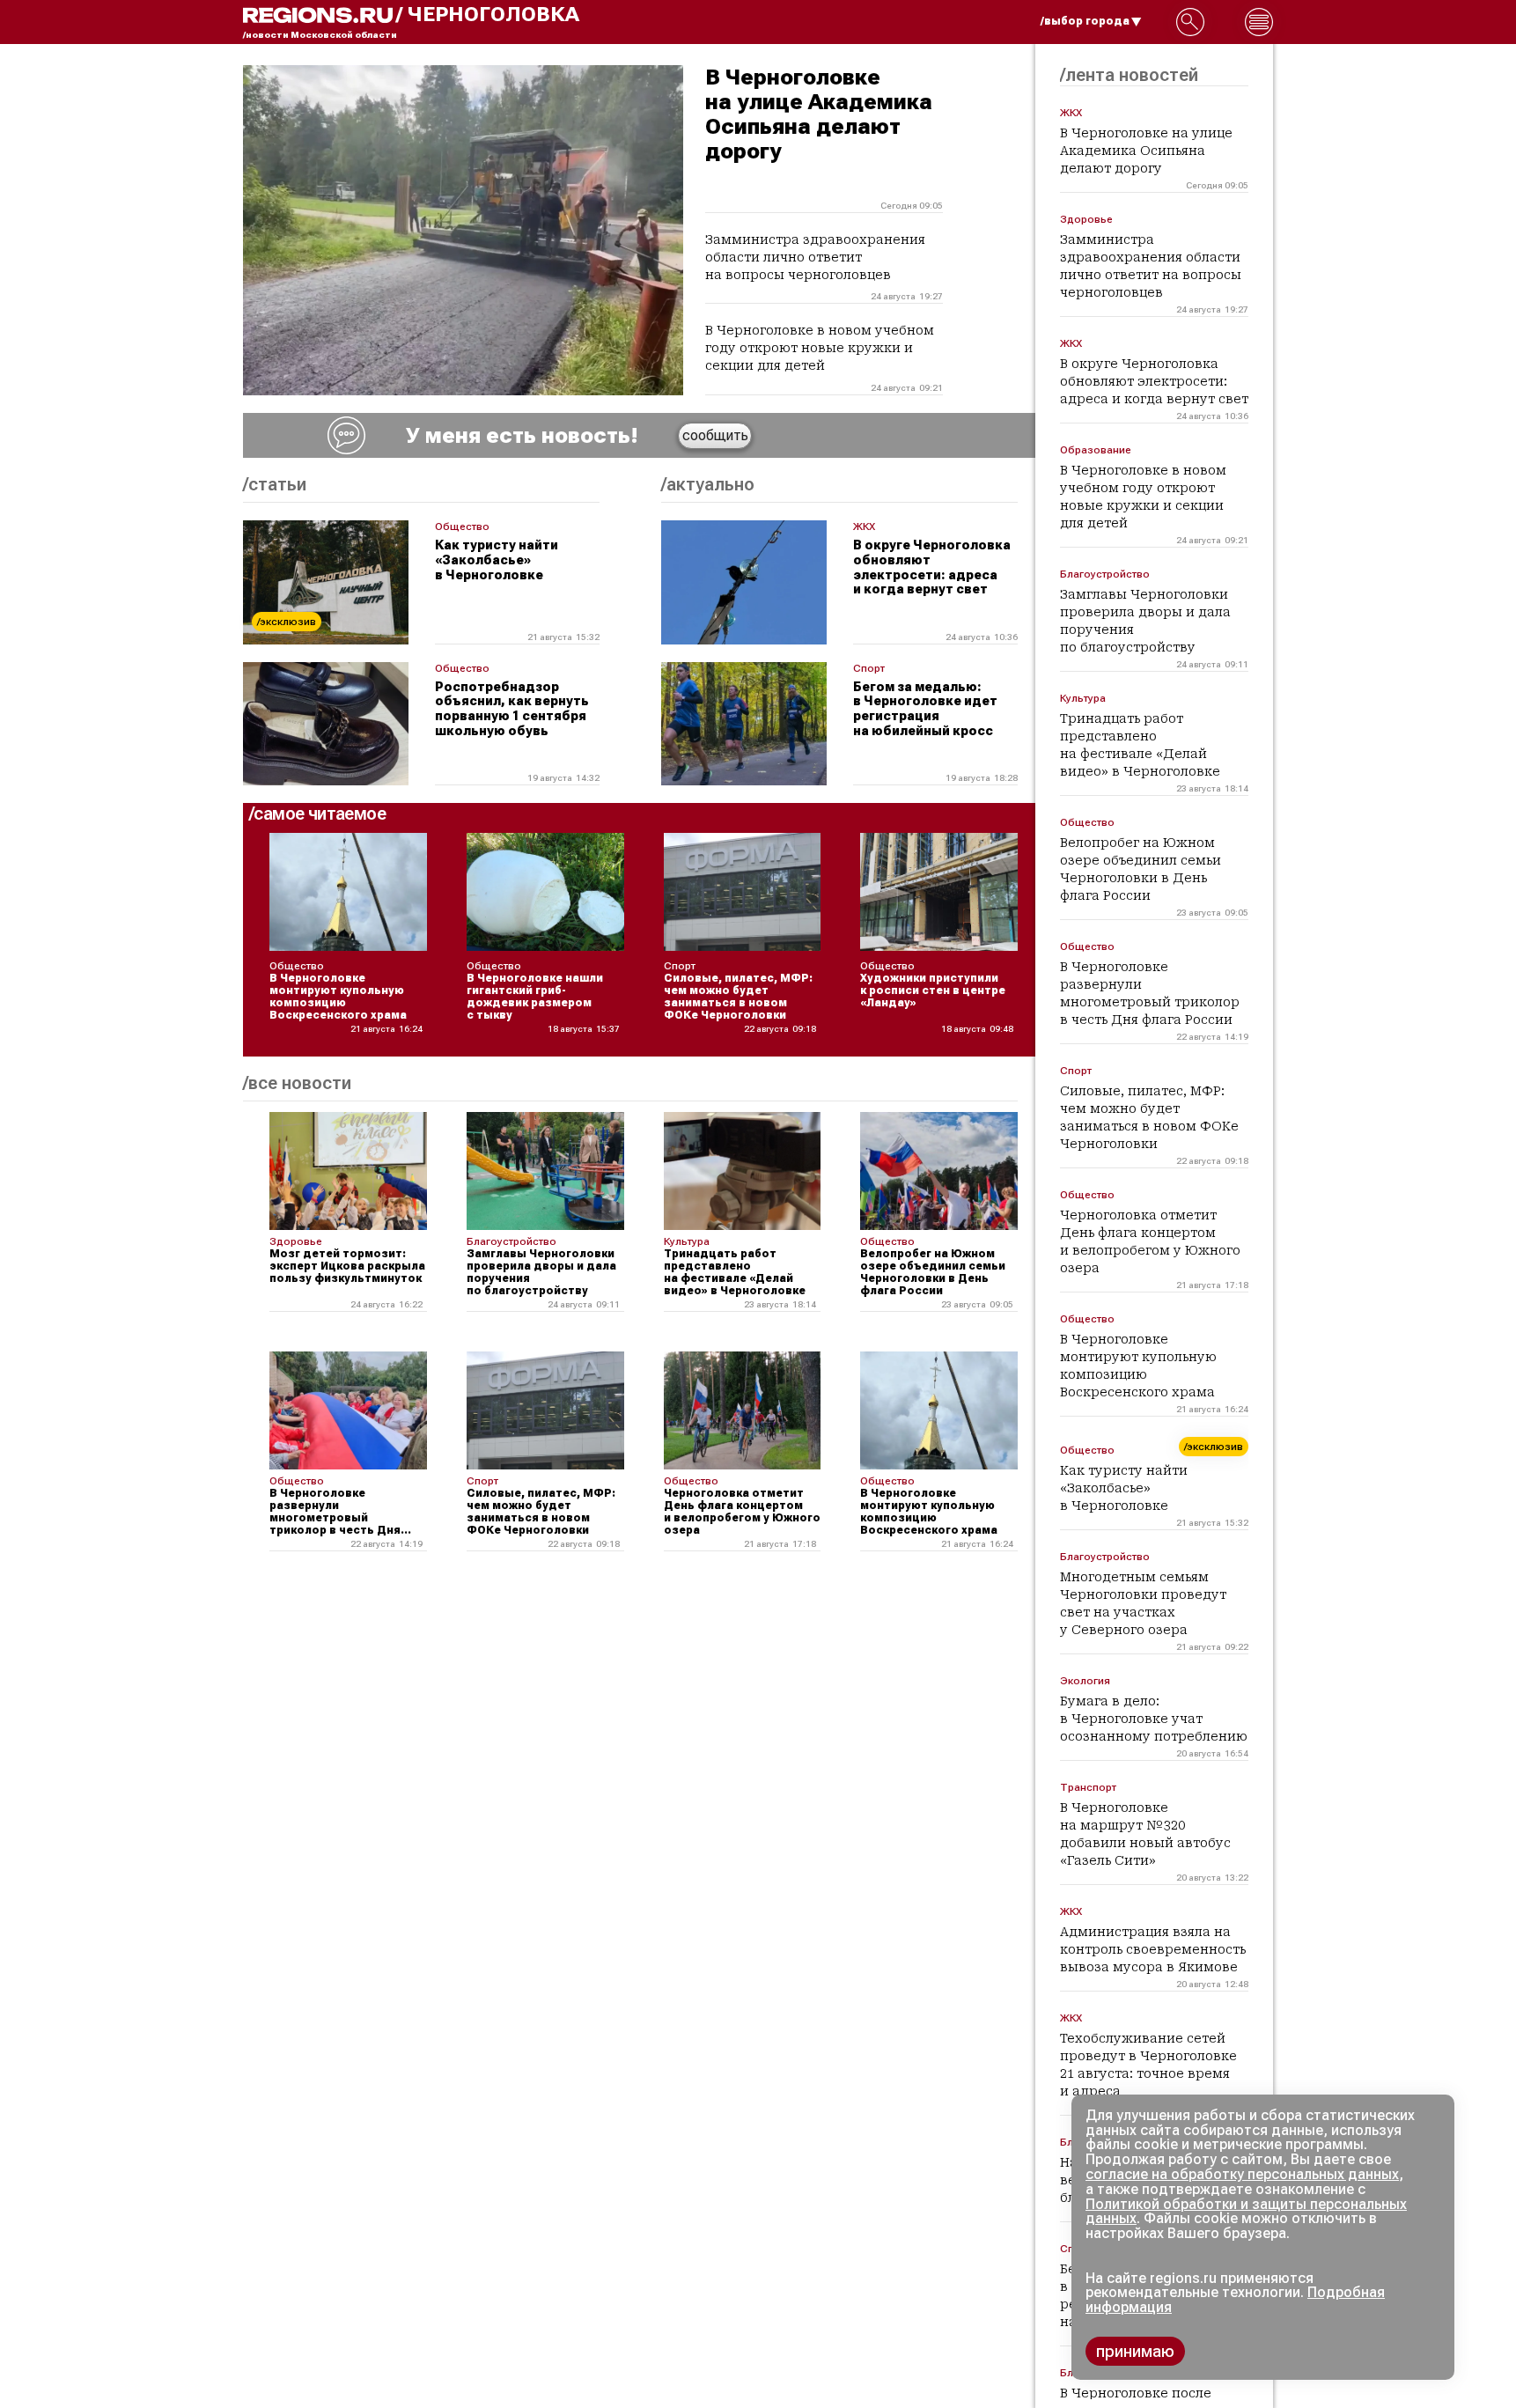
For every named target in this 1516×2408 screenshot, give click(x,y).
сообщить (715, 435)
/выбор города (1085, 21)
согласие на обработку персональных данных (1242, 2174)
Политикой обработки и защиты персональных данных (1246, 2212)
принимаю (1135, 2351)
